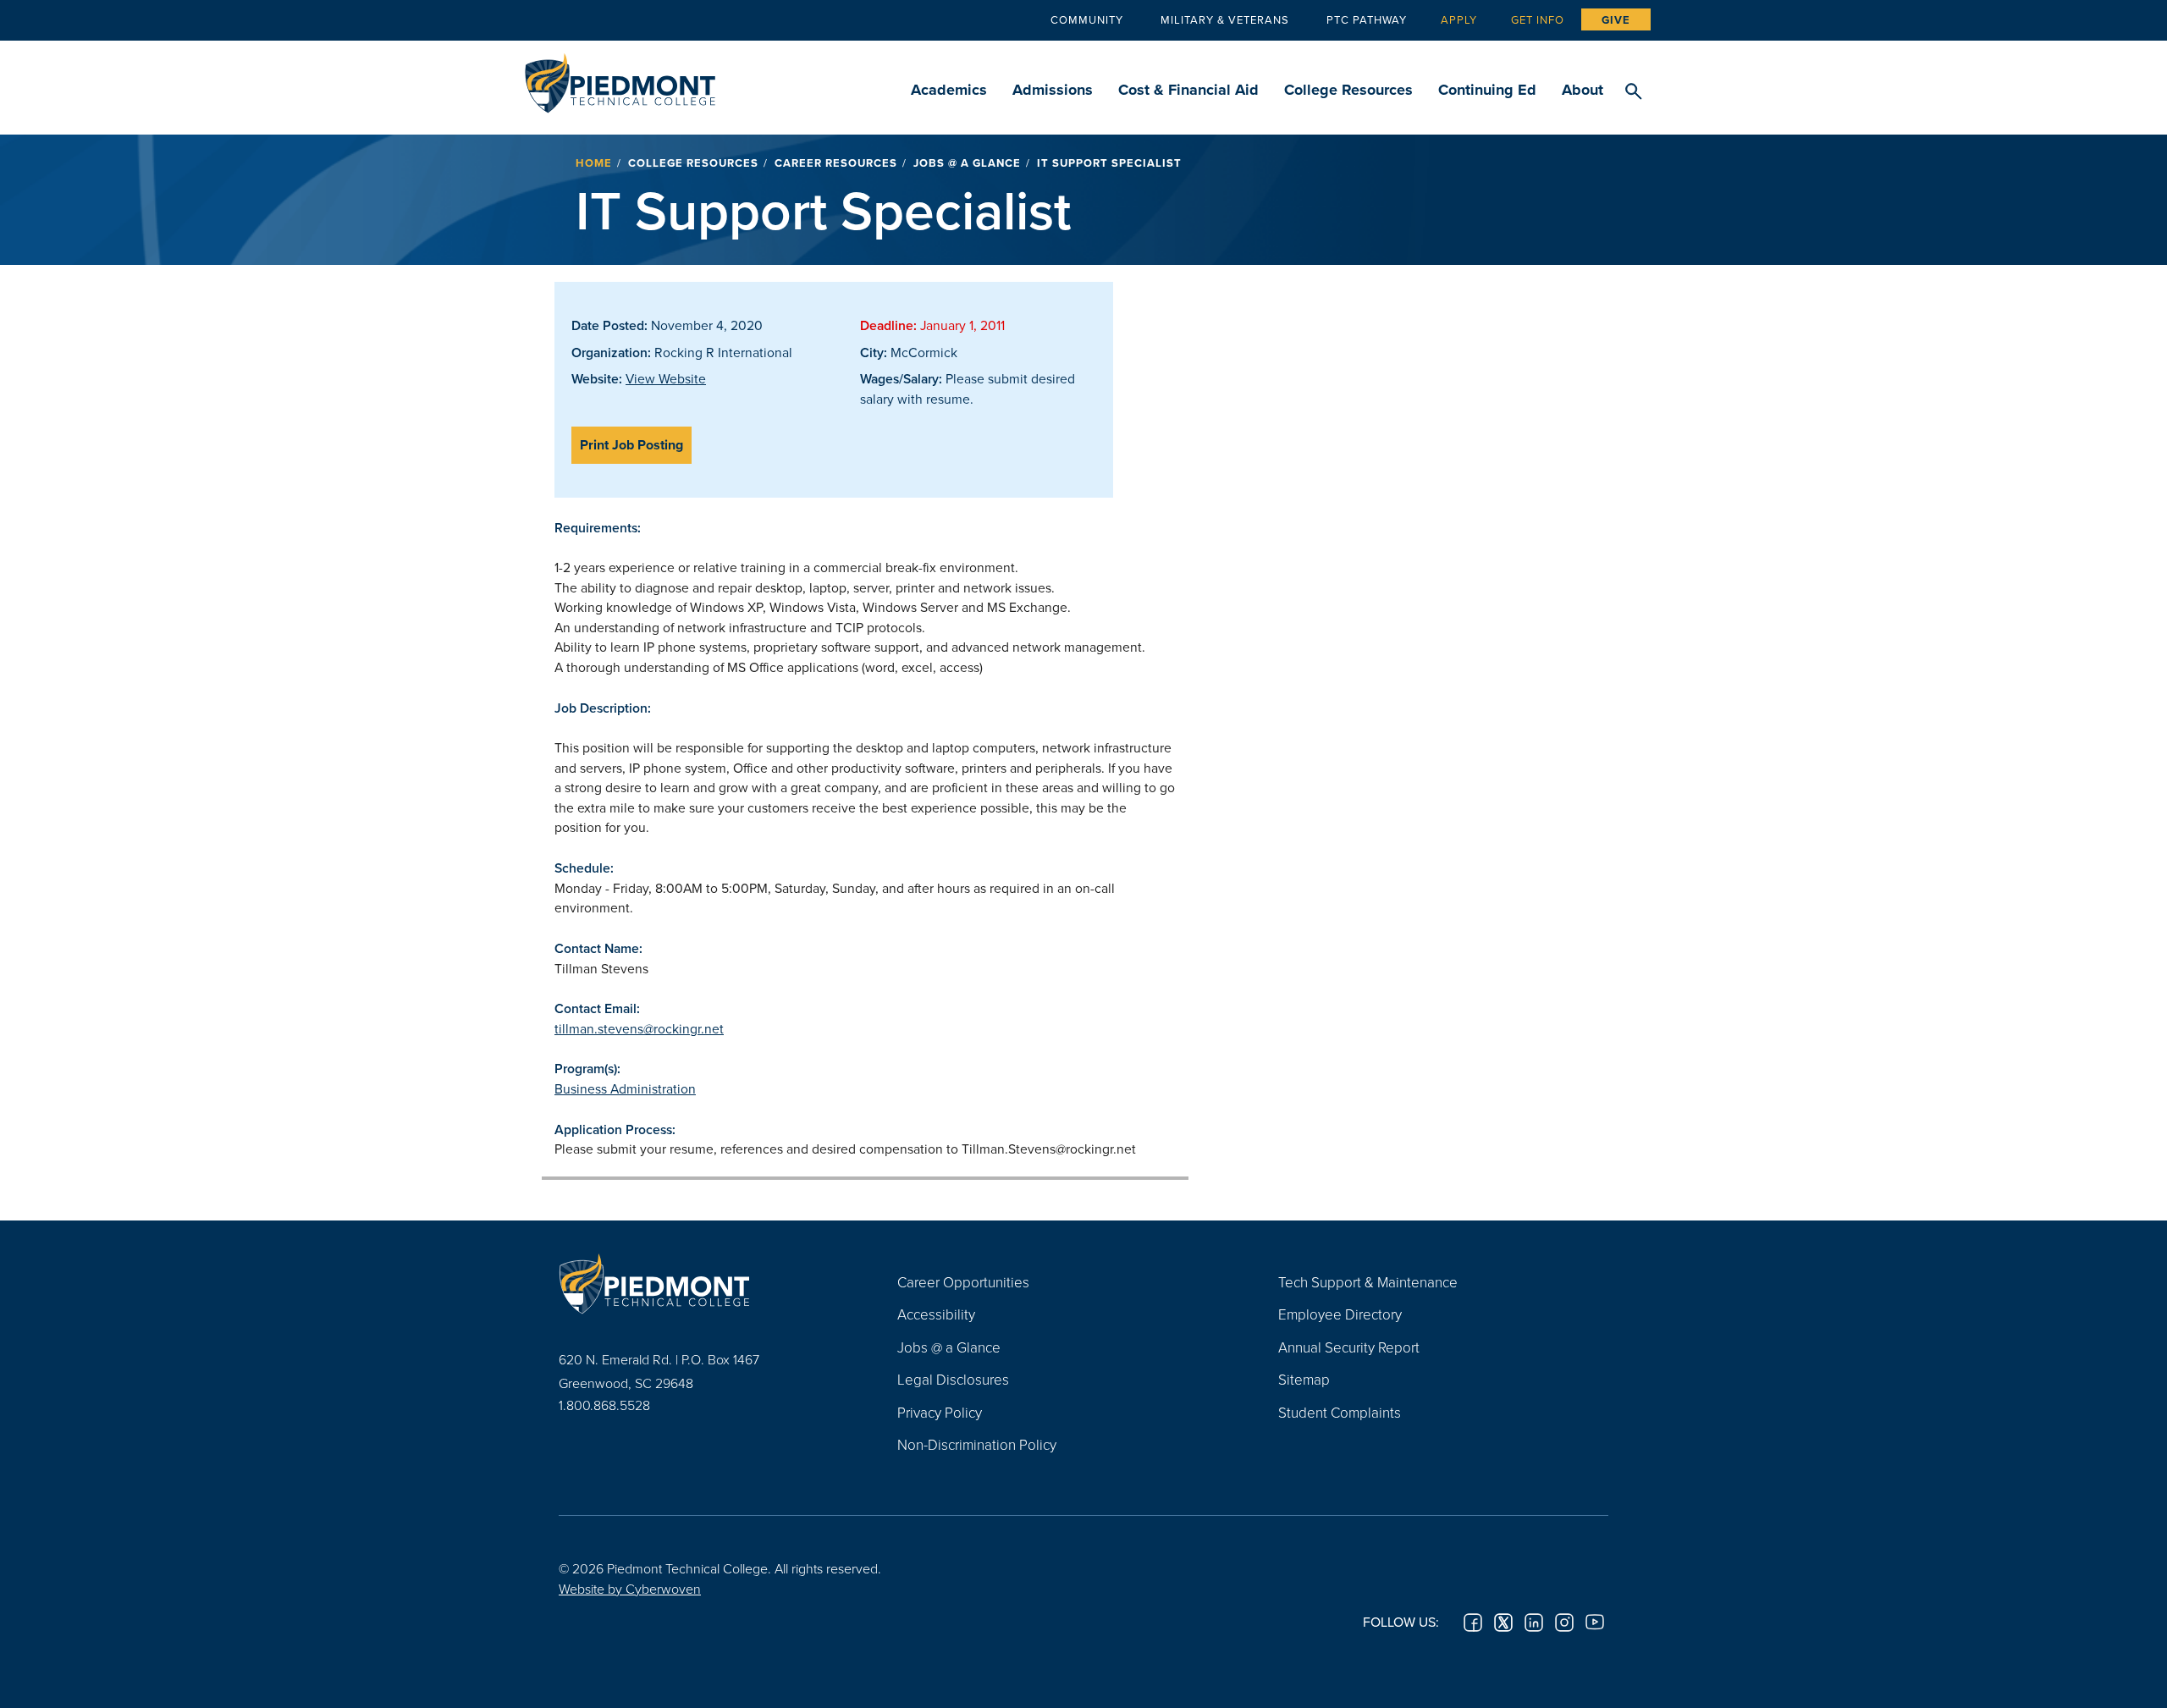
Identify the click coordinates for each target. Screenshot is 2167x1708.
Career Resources (836, 163)
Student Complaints (1340, 1412)
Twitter (1503, 1623)
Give (1616, 20)
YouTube (1595, 1623)
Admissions (1053, 90)
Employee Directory (1340, 1314)
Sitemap (1304, 1379)
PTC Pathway (1367, 19)
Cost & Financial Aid (1188, 90)
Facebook (1473, 1623)
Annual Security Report (1349, 1347)
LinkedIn (1534, 1623)
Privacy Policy (940, 1412)
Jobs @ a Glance (967, 163)
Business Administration (625, 1088)
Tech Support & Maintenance (1368, 1282)
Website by (630, 1589)
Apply (1459, 19)
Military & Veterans (1225, 19)
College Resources (1348, 90)
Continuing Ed (1487, 90)
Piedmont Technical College (620, 78)
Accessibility (936, 1314)
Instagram (1564, 1623)
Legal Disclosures (953, 1379)
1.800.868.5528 (604, 1405)
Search (1633, 92)
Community (1087, 19)
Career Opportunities (963, 1282)
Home (594, 163)
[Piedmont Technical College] (703, 1284)
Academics (949, 90)
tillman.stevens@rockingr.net (639, 1028)
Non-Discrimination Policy (977, 1444)
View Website (666, 378)
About (1583, 90)
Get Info (1538, 19)
